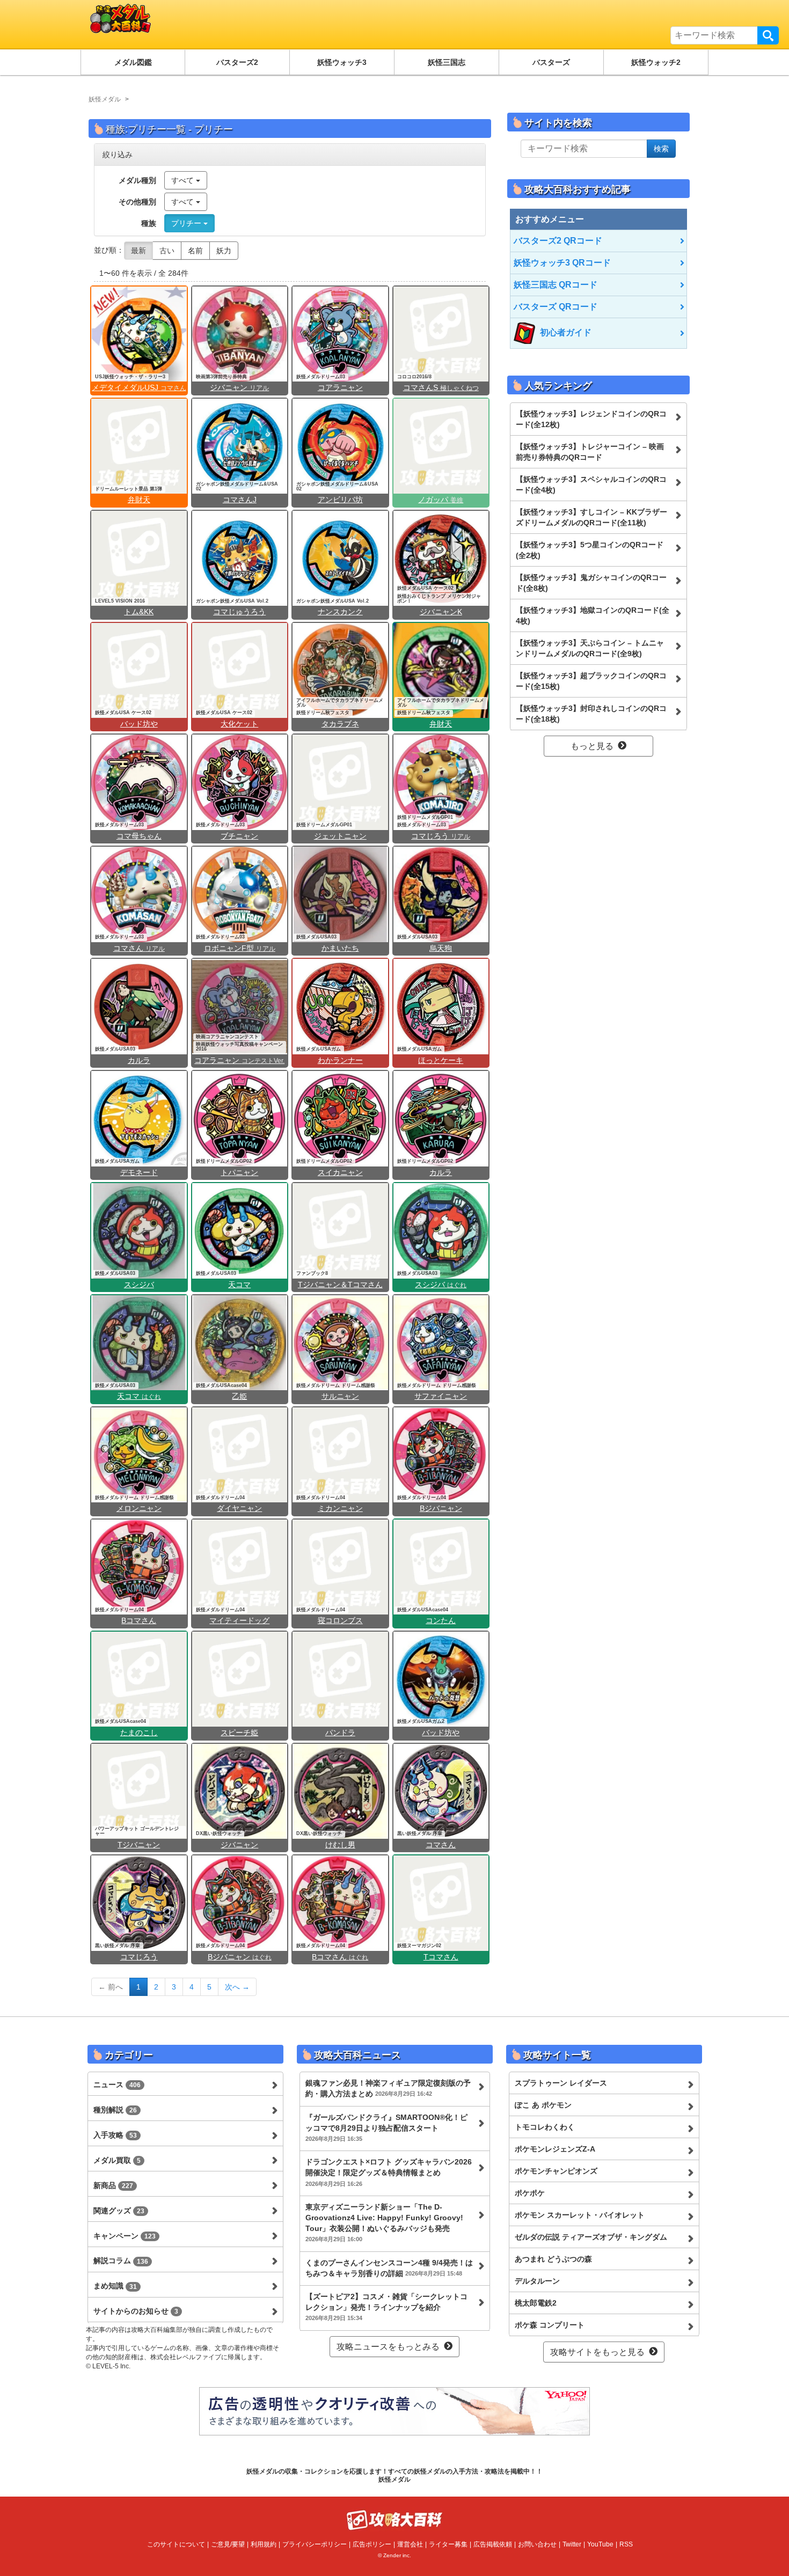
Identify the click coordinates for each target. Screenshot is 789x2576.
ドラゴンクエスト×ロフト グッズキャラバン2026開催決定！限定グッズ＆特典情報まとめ (389, 2172)
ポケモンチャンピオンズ (556, 2171)
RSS (626, 2544)
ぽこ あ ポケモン (543, 2105)
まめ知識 (115, 2286)
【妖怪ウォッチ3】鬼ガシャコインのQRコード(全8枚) (591, 583)
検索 (768, 35)
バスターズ (551, 62)
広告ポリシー (372, 2544)
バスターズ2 (237, 62)
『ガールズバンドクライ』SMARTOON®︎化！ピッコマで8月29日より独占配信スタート (386, 2127)
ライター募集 (448, 2544)
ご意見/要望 (228, 2544)
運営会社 (410, 2544)
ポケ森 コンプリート (550, 2325)
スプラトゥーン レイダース (561, 2083)
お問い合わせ (537, 2544)
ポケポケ (530, 2193)
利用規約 (264, 2544)
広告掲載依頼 (493, 2544)
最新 (138, 251)
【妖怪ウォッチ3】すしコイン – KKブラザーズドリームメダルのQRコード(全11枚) (591, 517)
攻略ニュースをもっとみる (388, 2347)
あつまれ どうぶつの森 (553, 2259)
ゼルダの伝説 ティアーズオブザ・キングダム (591, 2237)
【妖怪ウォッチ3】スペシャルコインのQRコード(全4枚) (591, 485)
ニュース (117, 2085)
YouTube (600, 2544)
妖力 (224, 251)
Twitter (572, 2544)
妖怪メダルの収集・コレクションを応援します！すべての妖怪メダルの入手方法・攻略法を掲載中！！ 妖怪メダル (394, 2475)
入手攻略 (115, 2135)
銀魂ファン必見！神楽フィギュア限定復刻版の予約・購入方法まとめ (388, 2088)
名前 (195, 251)
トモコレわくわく (545, 2127)
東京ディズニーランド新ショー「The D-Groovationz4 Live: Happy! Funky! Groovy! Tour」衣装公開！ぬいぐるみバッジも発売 (384, 2222)
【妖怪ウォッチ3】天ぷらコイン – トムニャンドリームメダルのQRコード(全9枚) (590, 648)
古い (167, 251)
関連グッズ (119, 2211)
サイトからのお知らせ (136, 2311)
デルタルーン (537, 2281)
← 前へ (111, 1987)
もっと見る (592, 746)
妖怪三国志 (447, 62)
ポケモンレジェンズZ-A (555, 2149)
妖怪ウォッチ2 (656, 62)
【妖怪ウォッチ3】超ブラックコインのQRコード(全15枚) (591, 681)
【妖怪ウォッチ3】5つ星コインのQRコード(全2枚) (590, 550)
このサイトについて (176, 2544)
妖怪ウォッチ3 (342, 62)
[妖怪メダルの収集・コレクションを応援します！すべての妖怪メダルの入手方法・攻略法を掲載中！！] (204, 24)
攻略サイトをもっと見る (597, 2352)
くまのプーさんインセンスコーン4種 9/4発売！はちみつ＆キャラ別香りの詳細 (389, 2268)
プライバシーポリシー (315, 2544)
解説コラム (121, 2261)
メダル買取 (117, 2160)
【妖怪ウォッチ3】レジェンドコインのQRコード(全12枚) (591, 419)
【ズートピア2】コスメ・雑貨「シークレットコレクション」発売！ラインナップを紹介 (386, 2307)
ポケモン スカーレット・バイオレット (580, 2215)
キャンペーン (125, 2236)
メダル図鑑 (133, 62)
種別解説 (115, 2110)
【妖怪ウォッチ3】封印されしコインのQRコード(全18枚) (591, 714)
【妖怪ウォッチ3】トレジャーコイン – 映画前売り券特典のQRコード (590, 452)
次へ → (237, 1987)
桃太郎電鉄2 (536, 2303)
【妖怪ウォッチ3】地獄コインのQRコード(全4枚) (593, 615)
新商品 (113, 2185)
